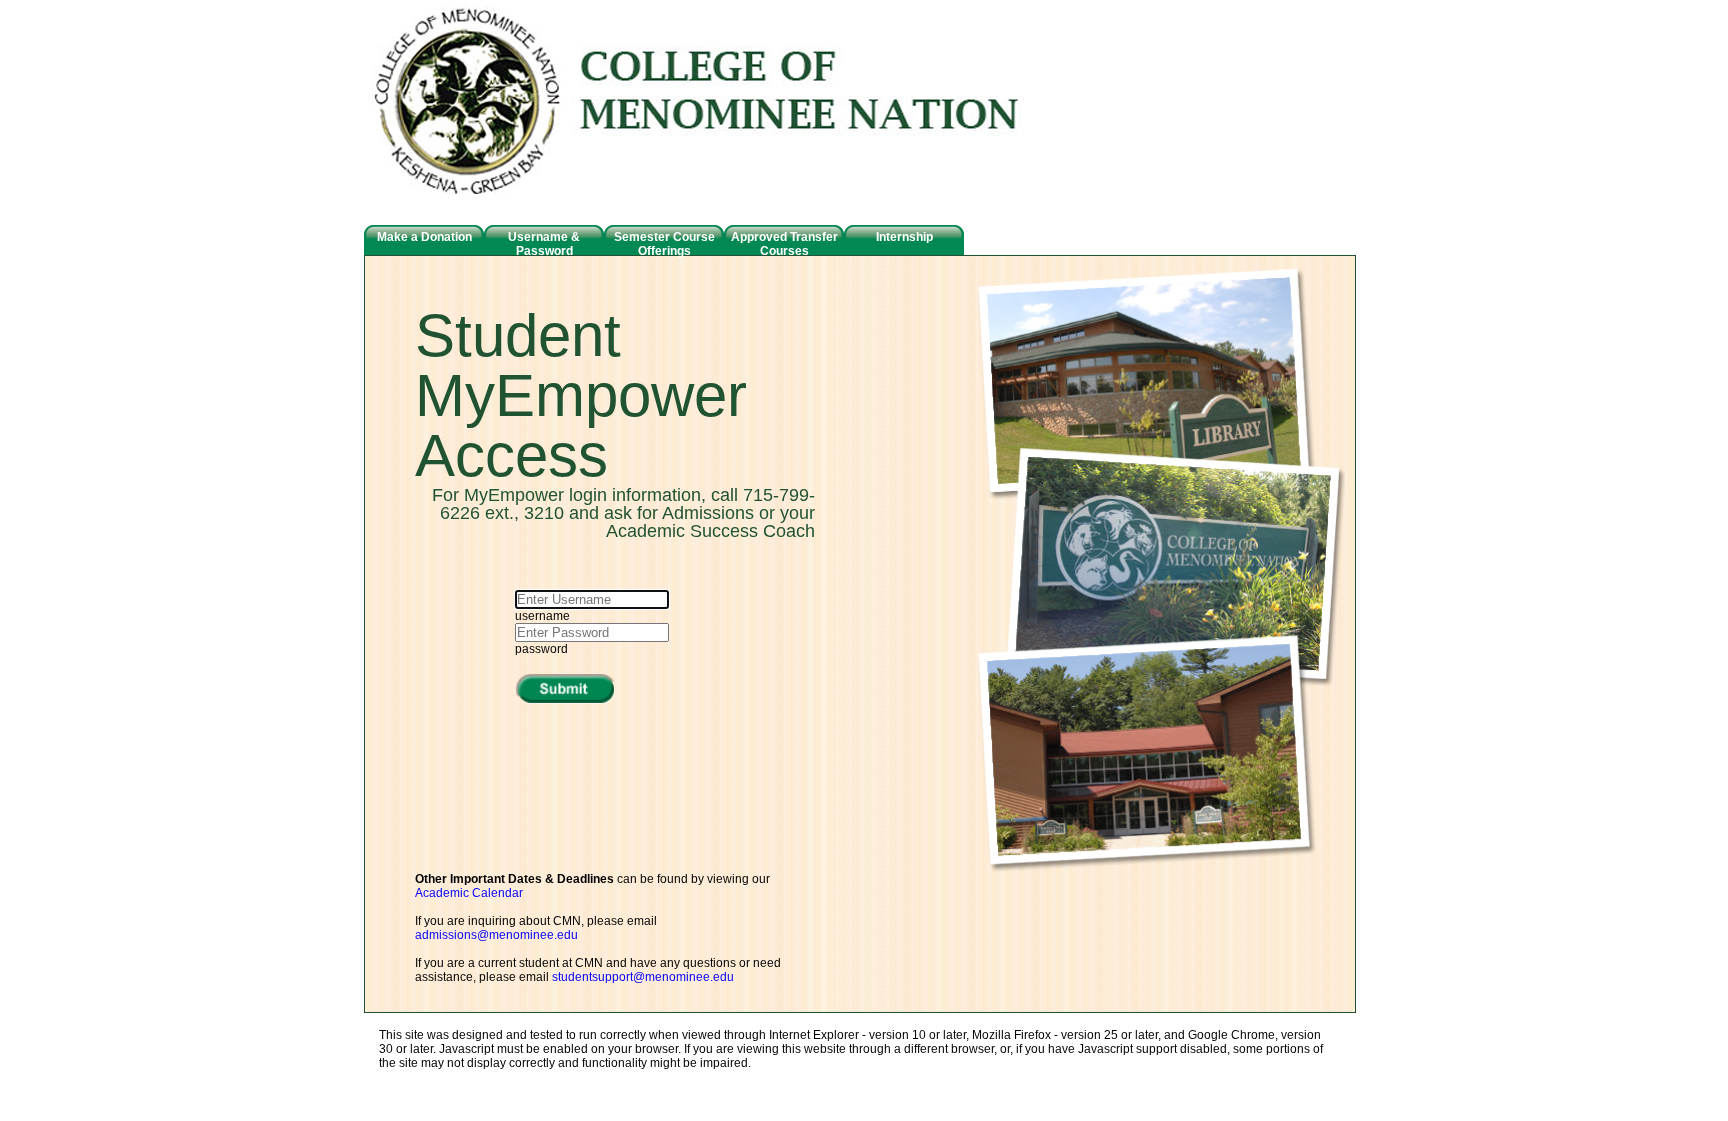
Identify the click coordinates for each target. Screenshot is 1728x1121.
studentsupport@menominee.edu (643, 977)
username (542, 616)
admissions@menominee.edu (496, 935)
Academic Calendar (469, 893)
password (541, 649)
